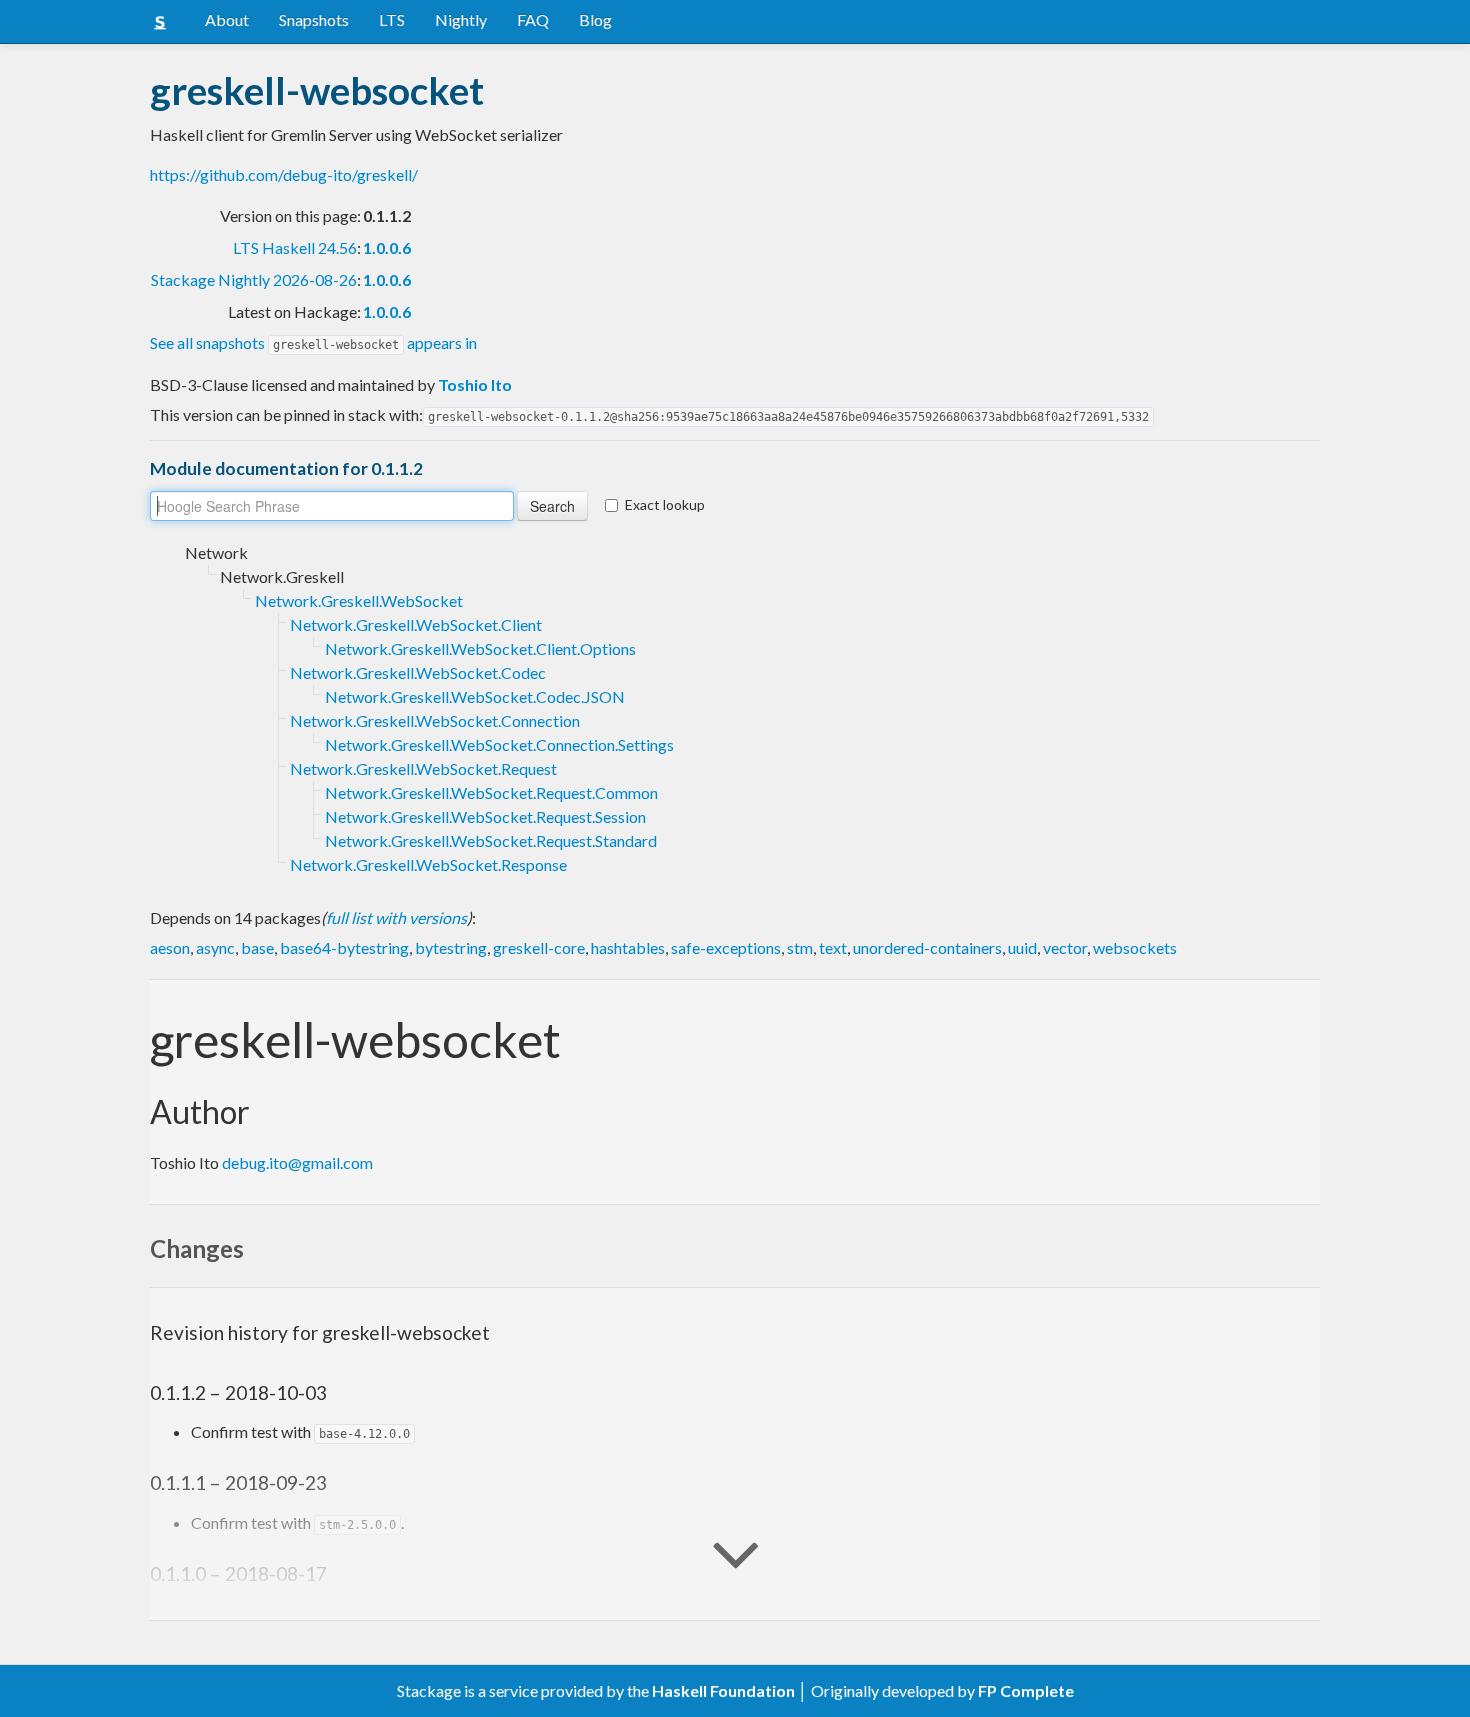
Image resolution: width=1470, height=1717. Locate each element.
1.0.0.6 (387, 247)
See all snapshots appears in (313, 342)
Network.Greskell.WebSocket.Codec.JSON (475, 696)
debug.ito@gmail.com (297, 1162)
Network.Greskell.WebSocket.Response (428, 864)
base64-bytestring (344, 947)
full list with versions (396, 917)
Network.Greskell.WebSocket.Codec (418, 672)
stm (800, 947)
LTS (392, 19)
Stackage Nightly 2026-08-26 (254, 279)
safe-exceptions (726, 947)
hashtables (628, 947)
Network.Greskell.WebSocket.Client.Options (480, 648)
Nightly (461, 19)
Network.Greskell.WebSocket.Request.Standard (491, 840)
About (227, 19)
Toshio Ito (475, 384)
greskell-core (539, 947)
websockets (1135, 947)
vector (1065, 947)
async (215, 947)
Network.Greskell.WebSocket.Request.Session (485, 816)
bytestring (451, 947)
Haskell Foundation (723, 1690)
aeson (170, 947)
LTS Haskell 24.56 (295, 247)
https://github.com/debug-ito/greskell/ (284, 174)
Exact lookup (665, 504)
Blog (595, 19)
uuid (1022, 947)
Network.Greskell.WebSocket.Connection (435, 720)
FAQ (533, 19)
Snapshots (314, 19)
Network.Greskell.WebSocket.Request (423, 768)
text (833, 947)
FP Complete (1026, 1690)
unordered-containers (927, 947)
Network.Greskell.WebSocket (359, 600)
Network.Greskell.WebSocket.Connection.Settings (499, 744)
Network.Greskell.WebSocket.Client (416, 624)
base (257, 947)
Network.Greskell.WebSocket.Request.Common (491, 792)
